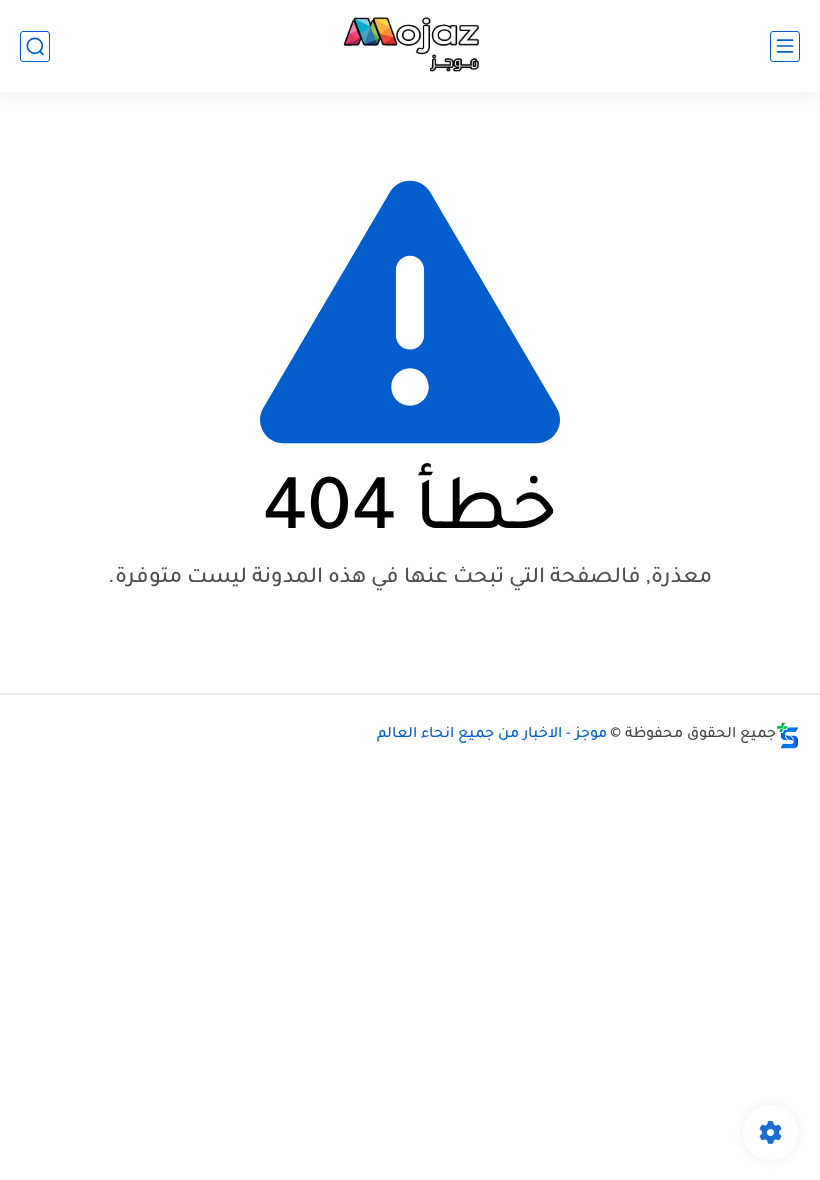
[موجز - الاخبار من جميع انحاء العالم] (409, 46)
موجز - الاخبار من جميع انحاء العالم (492, 735)
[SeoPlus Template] (788, 735)
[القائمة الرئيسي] (785, 46)
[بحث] (35, 46)
